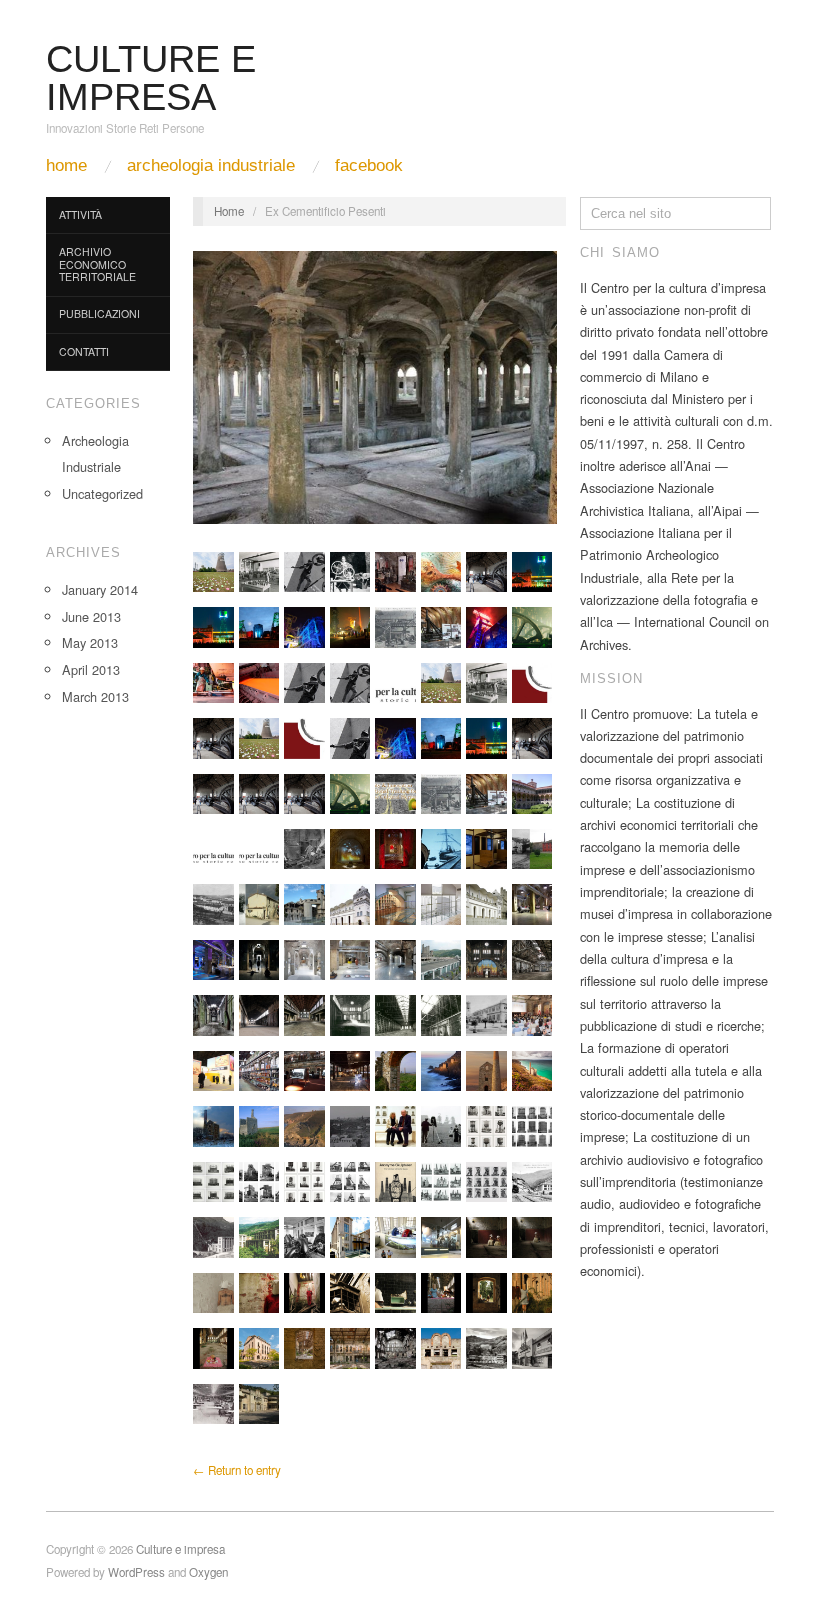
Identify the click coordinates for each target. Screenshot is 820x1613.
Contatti (84, 351)
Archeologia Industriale (211, 165)
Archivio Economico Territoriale (97, 264)
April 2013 (91, 669)
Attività (80, 214)
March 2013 (95, 696)
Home (66, 165)
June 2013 (91, 616)
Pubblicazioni (99, 313)
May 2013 (90, 642)
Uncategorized (102, 493)
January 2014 (100, 589)
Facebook (369, 165)
